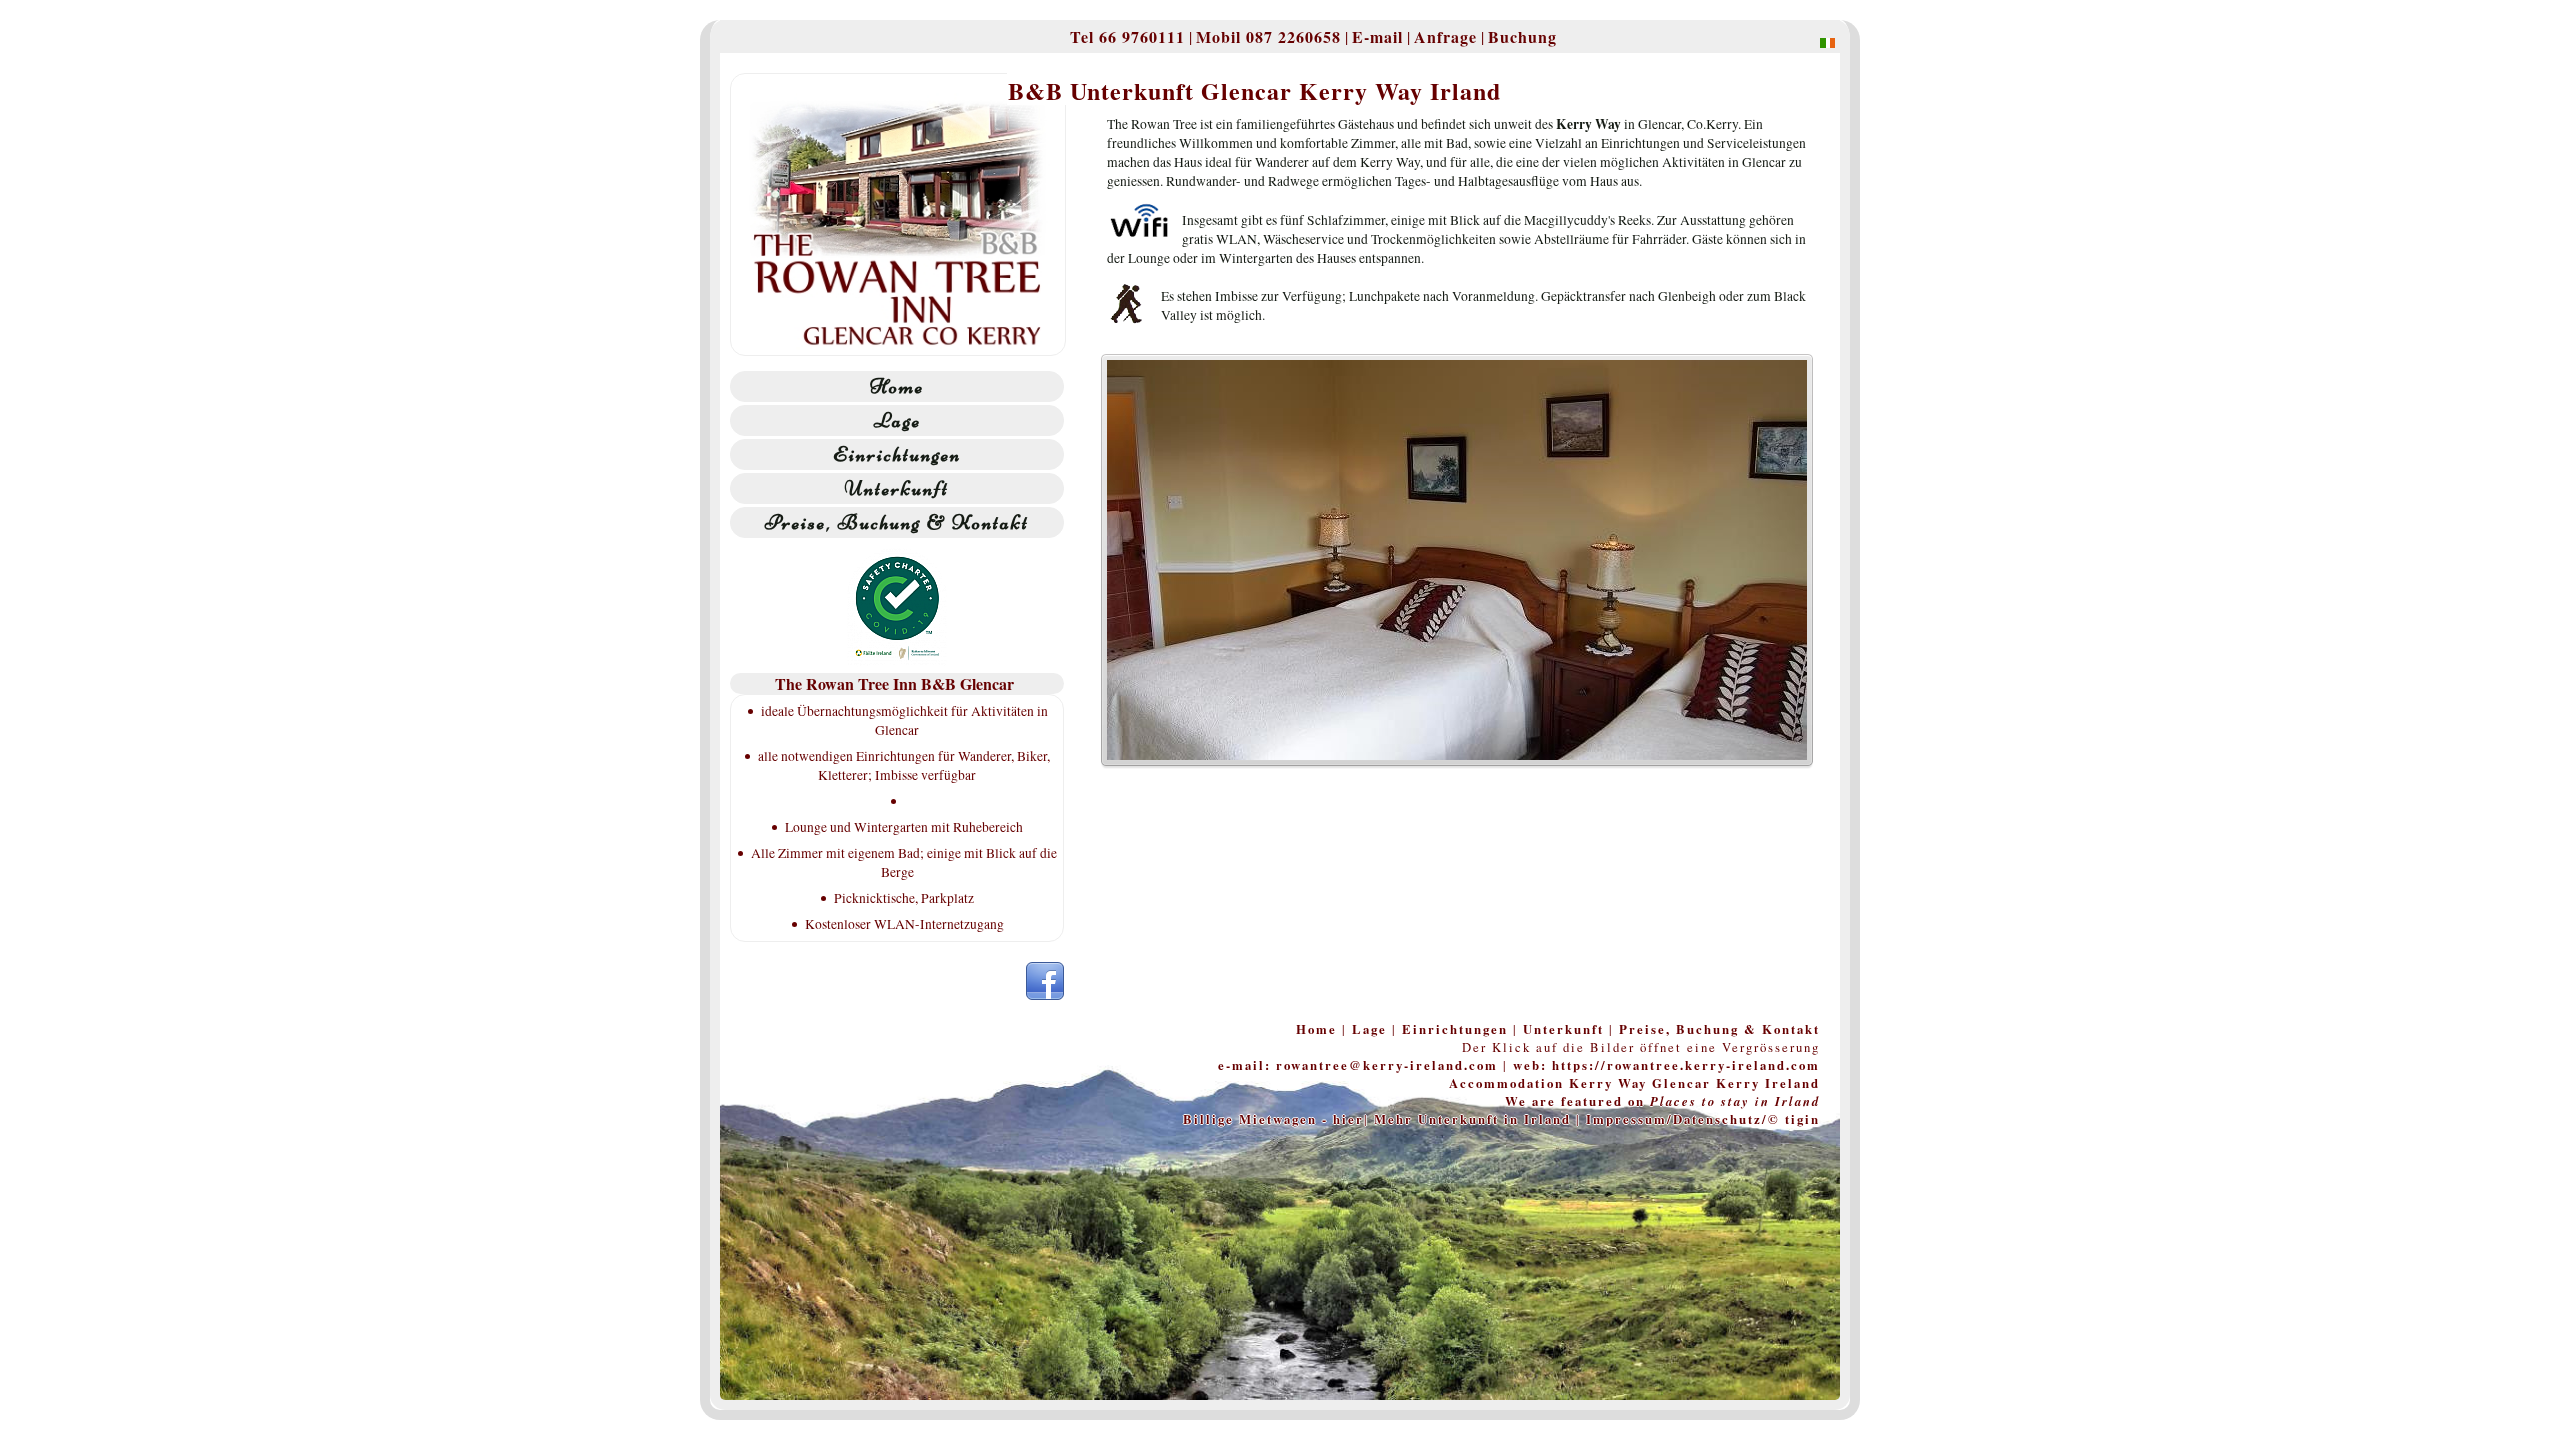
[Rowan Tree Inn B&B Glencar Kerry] (1817, 41)
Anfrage (1445, 36)
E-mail (1377, 36)
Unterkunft (897, 488)
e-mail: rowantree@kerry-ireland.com (1358, 1065)
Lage (897, 420)
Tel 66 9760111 (1127, 36)
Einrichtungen (897, 454)
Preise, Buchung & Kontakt (897, 522)
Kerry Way (1588, 124)
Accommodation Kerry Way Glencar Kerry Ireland (1634, 1083)
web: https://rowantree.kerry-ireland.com (1666, 1065)
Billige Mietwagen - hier (1273, 1119)
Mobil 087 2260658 (1268, 36)
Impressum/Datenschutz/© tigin (1703, 1119)
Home (897, 386)
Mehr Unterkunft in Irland (1472, 1119)
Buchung (1522, 36)
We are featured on (1662, 1101)
